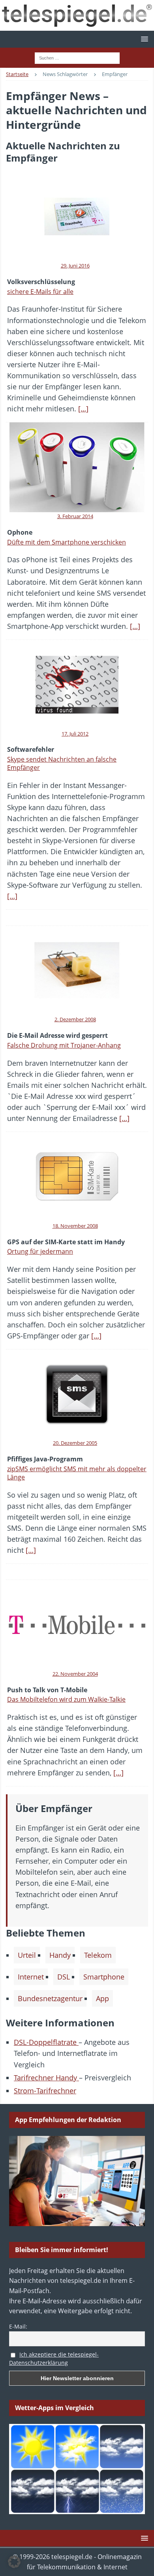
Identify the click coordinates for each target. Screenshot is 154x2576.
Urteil (27, 1955)
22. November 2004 (75, 1674)
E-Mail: (18, 2326)
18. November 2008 (75, 1226)
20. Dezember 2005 (75, 1443)
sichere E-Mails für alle (40, 292)
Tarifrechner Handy (46, 2078)
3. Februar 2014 (75, 516)
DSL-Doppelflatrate (46, 2042)
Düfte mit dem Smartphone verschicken (67, 542)
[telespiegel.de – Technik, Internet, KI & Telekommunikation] (77, 15)
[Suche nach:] (77, 57)
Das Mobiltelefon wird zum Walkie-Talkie (66, 1699)
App (102, 1998)
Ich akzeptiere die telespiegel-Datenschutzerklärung (54, 2359)
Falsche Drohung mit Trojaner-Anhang (64, 1045)
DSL (64, 1977)
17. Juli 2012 (75, 734)
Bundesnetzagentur (50, 1998)
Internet (31, 1977)
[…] (83, 409)
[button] (143, 39)
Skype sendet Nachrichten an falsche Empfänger (62, 763)
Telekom (98, 1955)
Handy (60, 1955)
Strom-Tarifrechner (45, 2091)
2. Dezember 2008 (75, 1019)
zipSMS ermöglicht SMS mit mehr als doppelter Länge (77, 1473)
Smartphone (104, 1977)
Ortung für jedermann (40, 1251)
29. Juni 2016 (75, 266)
